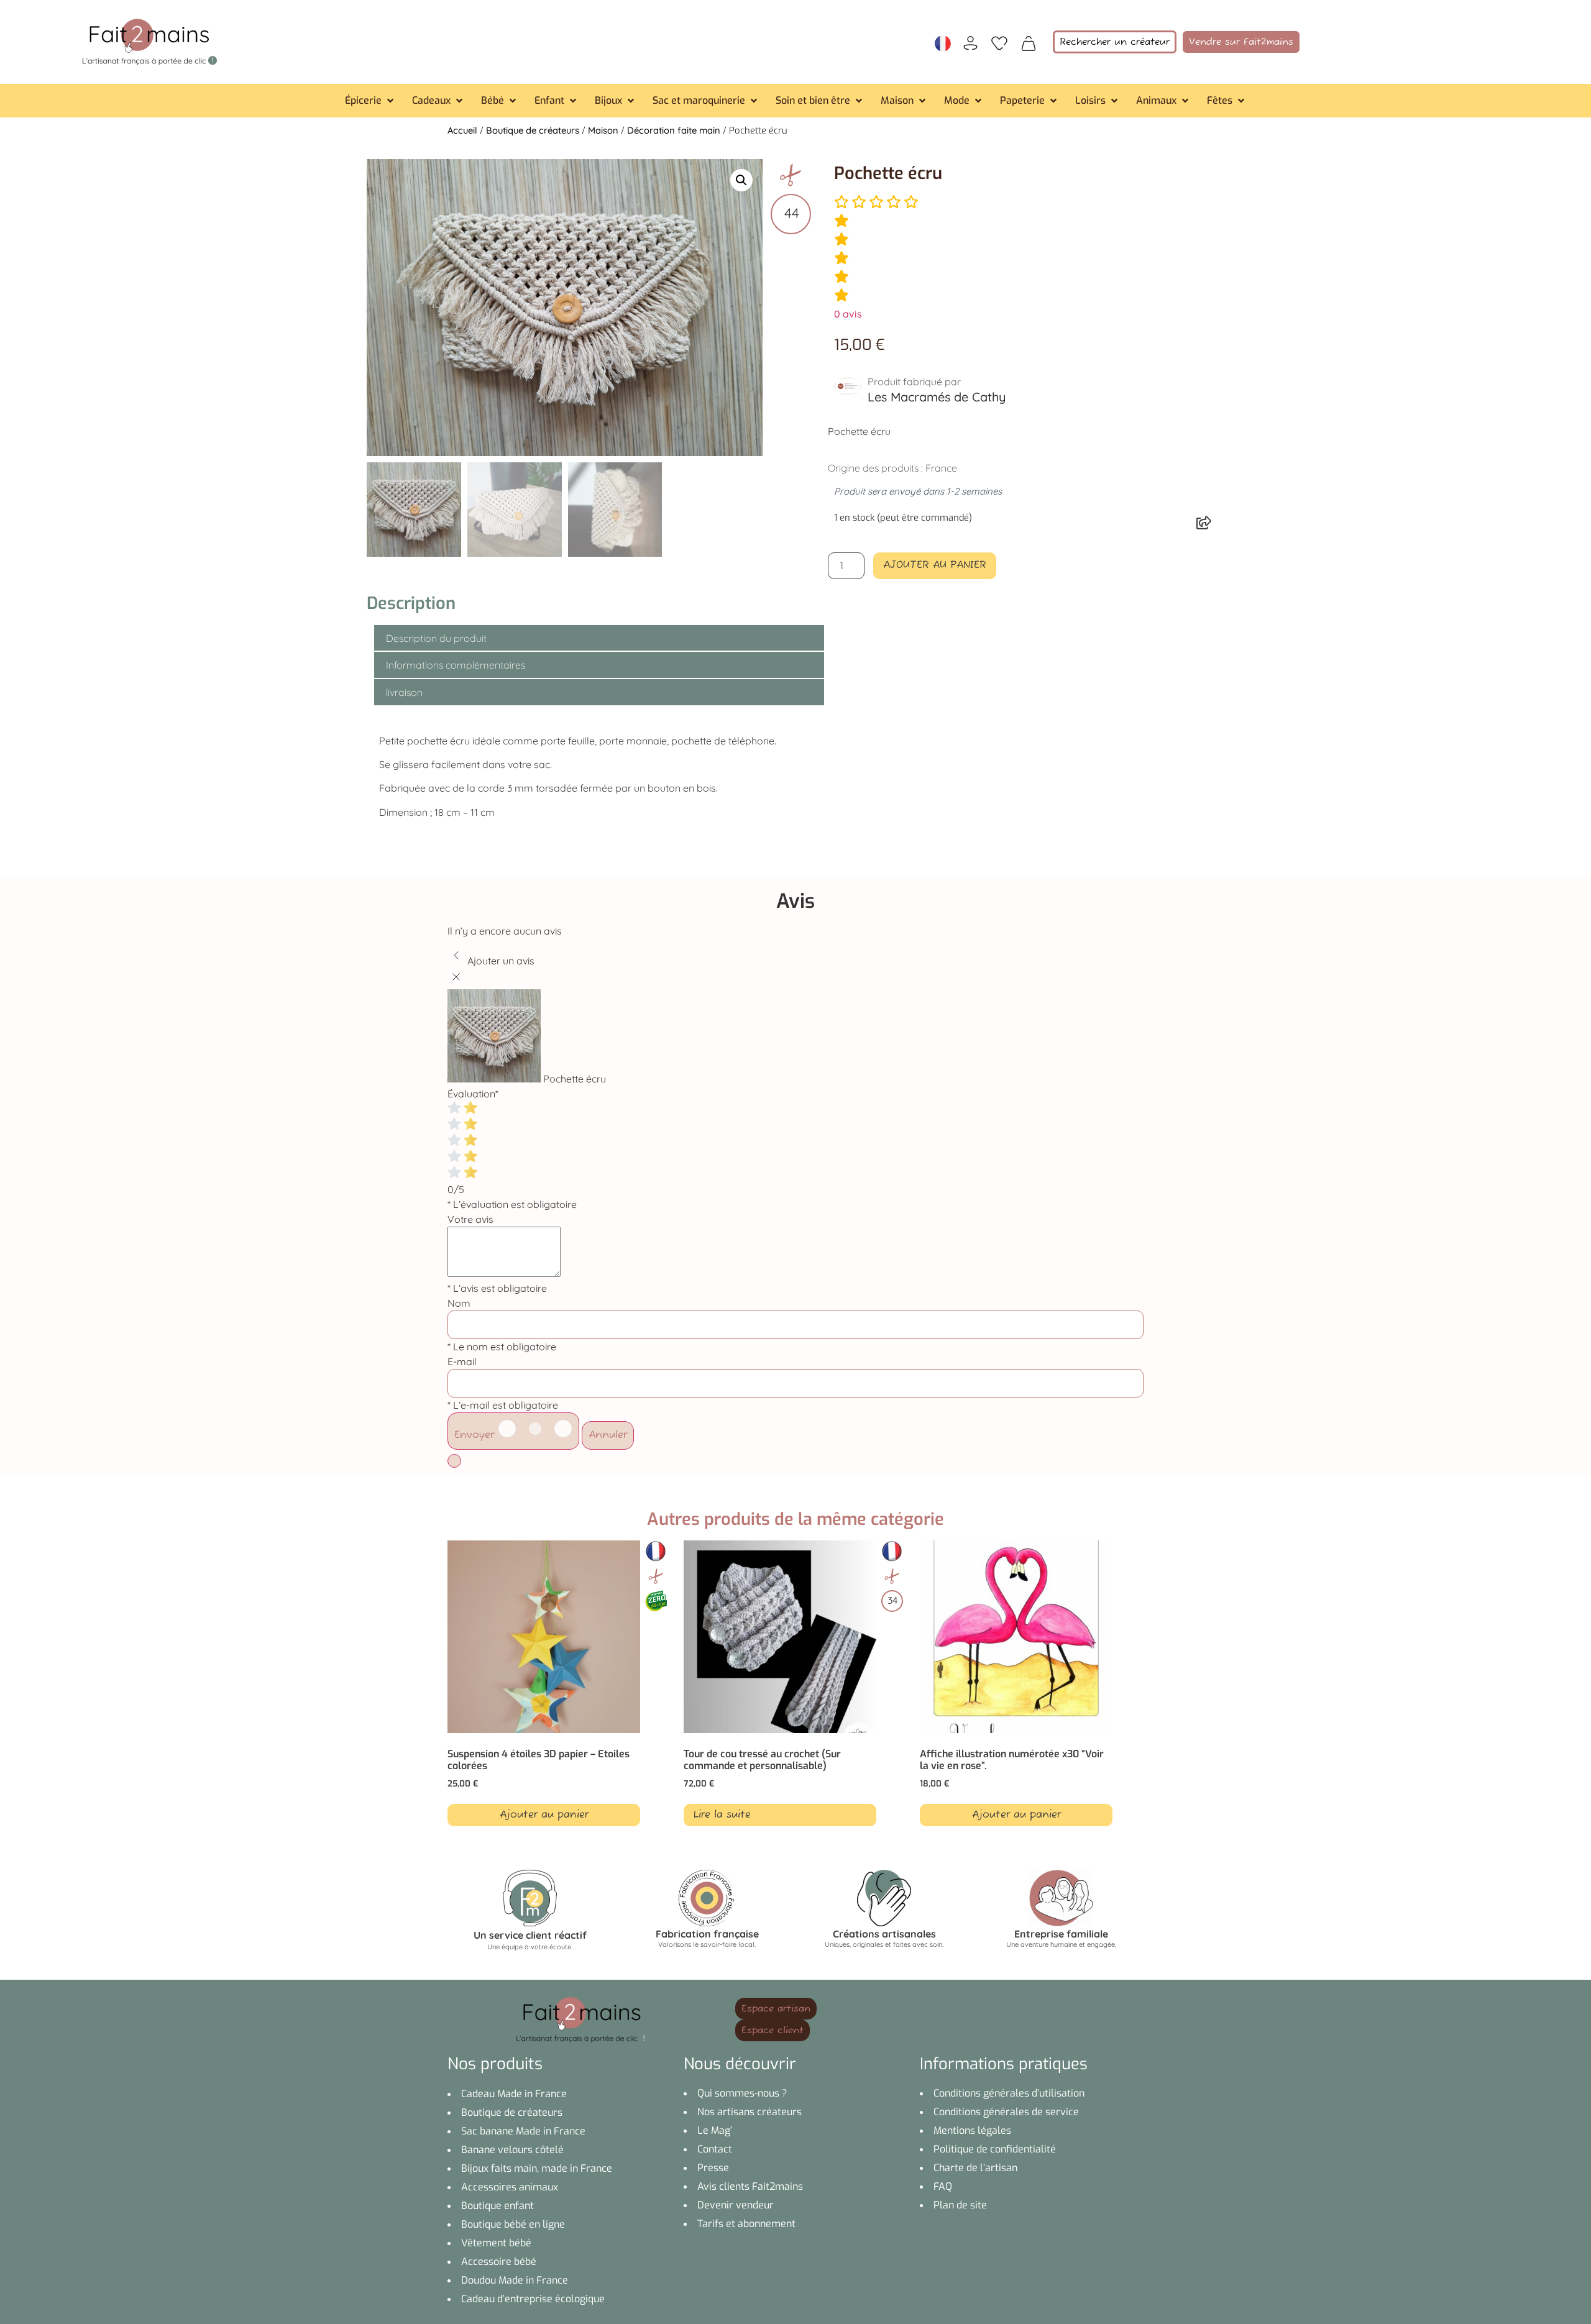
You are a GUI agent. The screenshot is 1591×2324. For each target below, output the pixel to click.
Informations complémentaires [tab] (456, 665)
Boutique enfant (497, 2206)
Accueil (462, 130)
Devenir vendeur (736, 2205)
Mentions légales (972, 2130)
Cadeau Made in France (514, 2094)
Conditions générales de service (1006, 2112)
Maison (603, 130)
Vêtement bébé (496, 2243)
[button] (370, 101)
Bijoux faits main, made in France (537, 2168)
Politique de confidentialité (995, 2149)
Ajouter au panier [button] (544, 1815)
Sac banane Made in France (523, 2131)
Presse (713, 2168)
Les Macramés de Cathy (937, 397)
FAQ (943, 2186)
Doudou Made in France (515, 2280)
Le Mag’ (715, 2130)
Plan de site (960, 2205)
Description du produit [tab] (436, 638)
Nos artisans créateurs (750, 2112)
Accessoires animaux (510, 2187)
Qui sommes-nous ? (742, 2093)
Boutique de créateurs (533, 130)
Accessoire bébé (499, 2262)
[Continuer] (454, 1461)
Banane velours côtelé (512, 2150)
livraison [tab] (404, 692)
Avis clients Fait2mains (750, 2186)
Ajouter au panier (935, 565)
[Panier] (1029, 42)
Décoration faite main (674, 130)
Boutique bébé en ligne (513, 2224)
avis (848, 314)
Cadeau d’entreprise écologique (533, 2299)
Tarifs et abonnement (746, 2224)
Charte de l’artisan (975, 2168)
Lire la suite (722, 1815)
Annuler (608, 1435)
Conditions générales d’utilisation (1009, 2093)
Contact (715, 2149)
